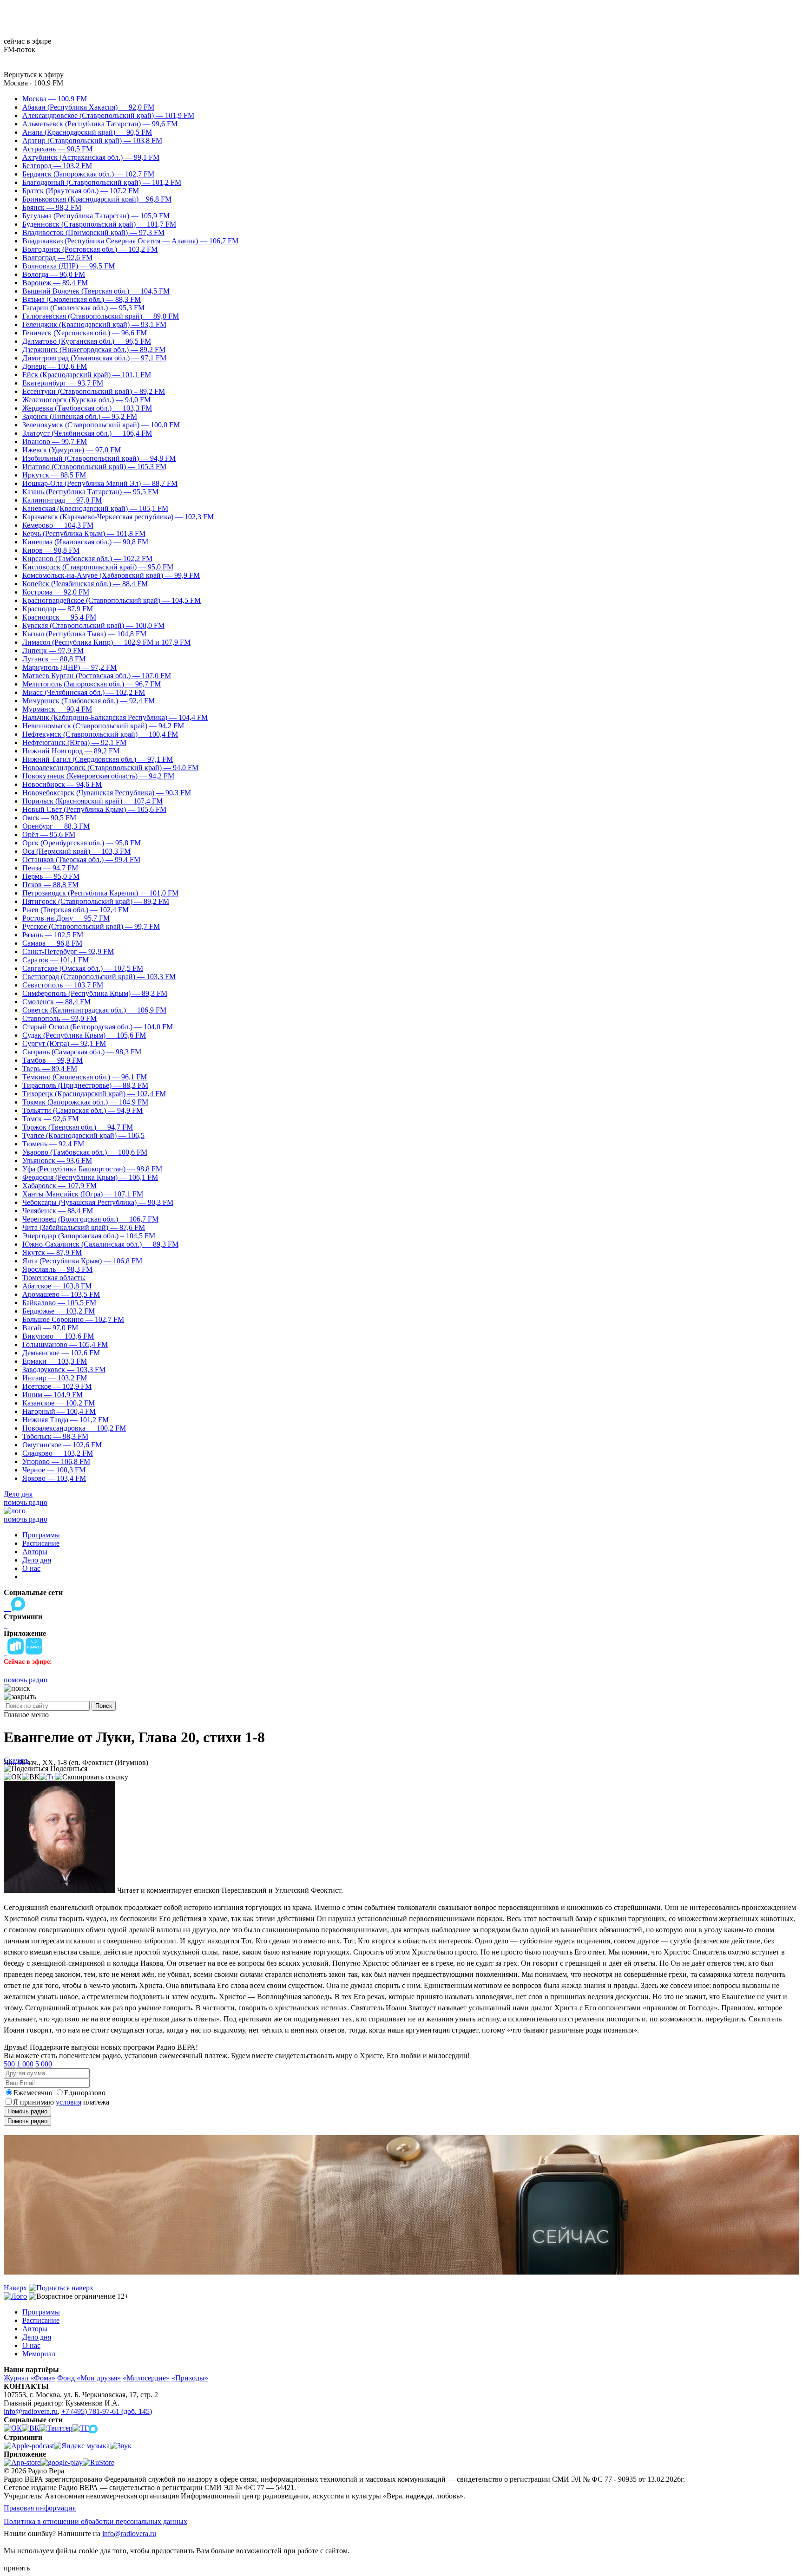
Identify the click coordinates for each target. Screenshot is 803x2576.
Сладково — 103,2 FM (58, 1453)
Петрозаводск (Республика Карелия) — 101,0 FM (100, 893)
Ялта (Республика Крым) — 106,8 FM (82, 1261)
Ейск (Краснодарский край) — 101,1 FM (87, 375)
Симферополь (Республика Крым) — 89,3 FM (95, 993)
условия (69, 2102)
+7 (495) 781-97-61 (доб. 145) (107, 2411)
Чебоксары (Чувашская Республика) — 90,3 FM (98, 1202)
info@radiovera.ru (31, 2411)
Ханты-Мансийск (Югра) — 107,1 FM (83, 1194)
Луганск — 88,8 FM (54, 659)
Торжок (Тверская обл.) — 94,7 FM (78, 1127)
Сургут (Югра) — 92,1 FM (64, 1043)
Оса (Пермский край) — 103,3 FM (76, 851)
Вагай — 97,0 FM (50, 1328)
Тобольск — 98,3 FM (55, 1436)
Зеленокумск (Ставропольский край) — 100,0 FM (101, 425)
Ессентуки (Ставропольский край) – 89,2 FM (94, 391)
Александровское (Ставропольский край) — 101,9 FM (108, 115)
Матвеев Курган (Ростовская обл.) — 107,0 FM (97, 676)
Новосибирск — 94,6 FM (62, 784)
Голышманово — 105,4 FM (65, 1344)
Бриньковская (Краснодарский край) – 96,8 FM (97, 199)
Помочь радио (27, 2111)
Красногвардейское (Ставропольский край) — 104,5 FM (112, 600)
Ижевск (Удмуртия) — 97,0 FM (72, 450)
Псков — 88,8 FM (50, 885)
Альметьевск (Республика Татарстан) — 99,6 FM (100, 124)
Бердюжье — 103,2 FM (59, 1311)
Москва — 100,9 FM (55, 99)
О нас (31, 1568)
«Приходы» (190, 2378)
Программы (41, 1535)
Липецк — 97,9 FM (53, 651)
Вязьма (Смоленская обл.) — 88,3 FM (82, 299)
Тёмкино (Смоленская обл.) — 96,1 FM (85, 1077)
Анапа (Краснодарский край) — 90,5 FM (87, 132)
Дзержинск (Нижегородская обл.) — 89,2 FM (94, 350)
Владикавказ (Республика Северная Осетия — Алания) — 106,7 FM (130, 241)
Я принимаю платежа (61, 2102)
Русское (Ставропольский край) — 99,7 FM (91, 926)
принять (17, 2568)
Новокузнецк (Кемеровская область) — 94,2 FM (98, 776)
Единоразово (85, 2093)
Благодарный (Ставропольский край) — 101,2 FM (102, 182)
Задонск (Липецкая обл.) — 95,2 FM (80, 416)
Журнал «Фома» (30, 2378)
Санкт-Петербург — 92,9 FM (68, 951)
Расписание (41, 1543)
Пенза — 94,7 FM (50, 868)
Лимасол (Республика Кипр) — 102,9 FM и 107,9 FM (106, 642)
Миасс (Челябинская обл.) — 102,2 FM (84, 692)
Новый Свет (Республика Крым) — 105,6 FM (94, 809)
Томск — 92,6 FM (50, 1119)
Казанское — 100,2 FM (59, 1403)
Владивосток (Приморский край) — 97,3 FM (93, 232)
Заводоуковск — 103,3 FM (64, 1370)
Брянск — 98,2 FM (52, 207)
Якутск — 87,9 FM (52, 1252)
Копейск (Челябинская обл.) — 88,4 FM (85, 584)
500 (9, 2064)
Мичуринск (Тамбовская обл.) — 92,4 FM (89, 701)
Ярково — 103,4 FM (54, 1478)
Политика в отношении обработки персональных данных (95, 2521)
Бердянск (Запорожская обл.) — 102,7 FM (88, 174)
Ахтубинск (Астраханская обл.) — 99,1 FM (91, 157)
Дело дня (18, 1494)
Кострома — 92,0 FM (56, 592)
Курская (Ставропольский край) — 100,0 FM (93, 625)
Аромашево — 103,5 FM (61, 1294)
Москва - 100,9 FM (33, 83)
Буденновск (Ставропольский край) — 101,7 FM (99, 224)
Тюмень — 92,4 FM (53, 1144)
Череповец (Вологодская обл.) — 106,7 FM (90, 1219)
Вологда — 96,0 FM (54, 274)
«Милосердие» (146, 2378)
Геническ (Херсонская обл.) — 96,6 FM (85, 333)
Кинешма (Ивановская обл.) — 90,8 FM (85, 542)
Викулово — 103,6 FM (58, 1336)
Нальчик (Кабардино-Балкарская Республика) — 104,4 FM (115, 717)
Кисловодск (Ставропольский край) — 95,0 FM (98, 567)
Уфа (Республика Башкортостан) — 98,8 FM (92, 1169)
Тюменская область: (54, 1278)
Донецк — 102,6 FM (55, 366)
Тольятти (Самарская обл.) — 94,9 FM (82, 1110)
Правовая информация (40, 2508)
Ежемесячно (33, 2093)
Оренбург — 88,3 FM (56, 826)
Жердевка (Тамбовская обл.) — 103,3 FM (87, 408)
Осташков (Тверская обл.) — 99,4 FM (81, 860)
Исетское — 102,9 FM (57, 1386)
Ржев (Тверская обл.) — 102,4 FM (76, 910)
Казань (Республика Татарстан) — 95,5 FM (90, 492)
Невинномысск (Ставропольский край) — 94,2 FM (103, 726)
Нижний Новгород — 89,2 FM (71, 751)
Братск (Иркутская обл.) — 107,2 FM (81, 191)
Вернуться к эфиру (34, 75)
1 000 (25, 2064)
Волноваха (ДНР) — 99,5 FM (69, 266)
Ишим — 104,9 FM (53, 1395)
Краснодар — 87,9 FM (58, 609)
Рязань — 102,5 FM (53, 935)
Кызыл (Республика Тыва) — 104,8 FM (84, 634)
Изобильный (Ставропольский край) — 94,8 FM (99, 458)
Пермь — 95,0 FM (51, 876)
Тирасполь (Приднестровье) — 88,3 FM (85, 1085)
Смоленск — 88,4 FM (56, 1002)
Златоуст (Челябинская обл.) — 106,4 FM (87, 433)
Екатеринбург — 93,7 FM (63, 383)
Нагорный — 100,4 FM (59, 1411)
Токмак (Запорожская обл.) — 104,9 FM (85, 1102)
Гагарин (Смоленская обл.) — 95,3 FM (83, 308)
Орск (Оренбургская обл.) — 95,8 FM (82, 843)
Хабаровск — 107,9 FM (59, 1186)
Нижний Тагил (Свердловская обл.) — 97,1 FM (98, 759)
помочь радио (26, 1502)
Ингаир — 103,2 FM (55, 1378)
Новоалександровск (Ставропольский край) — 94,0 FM (110, 768)
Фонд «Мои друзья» (89, 2378)
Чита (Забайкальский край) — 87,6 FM (84, 1227)
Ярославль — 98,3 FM (57, 1269)
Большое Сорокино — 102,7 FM (73, 1319)
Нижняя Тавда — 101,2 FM (66, 1420)
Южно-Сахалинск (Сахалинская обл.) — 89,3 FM (100, 1244)
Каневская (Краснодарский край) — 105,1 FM (95, 508)
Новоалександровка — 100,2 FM (74, 1428)
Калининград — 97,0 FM (62, 500)
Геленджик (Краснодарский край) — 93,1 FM (94, 324)
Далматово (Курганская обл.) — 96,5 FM (87, 341)
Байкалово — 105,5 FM (59, 1303)
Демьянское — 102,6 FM (61, 1353)
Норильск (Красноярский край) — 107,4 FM (92, 801)
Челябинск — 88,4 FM (58, 1211)
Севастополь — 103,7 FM (63, 985)
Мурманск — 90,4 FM (57, 709)
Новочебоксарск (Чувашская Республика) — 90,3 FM (107, 793)
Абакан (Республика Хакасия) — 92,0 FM (88, 107)
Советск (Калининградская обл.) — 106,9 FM (94, 1010)
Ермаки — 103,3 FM (55, 1361)
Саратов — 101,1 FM (56, 960)
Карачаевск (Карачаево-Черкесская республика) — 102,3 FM (118, 517)
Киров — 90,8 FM (51, 550)
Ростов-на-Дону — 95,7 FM (66, 918)
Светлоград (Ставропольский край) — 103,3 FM (99, 977)
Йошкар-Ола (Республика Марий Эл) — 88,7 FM (100, 483)
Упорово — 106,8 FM (56, 1461)
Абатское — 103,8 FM (57, 1286)
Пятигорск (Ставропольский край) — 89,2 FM (96, 901)
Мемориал (39, 2354)
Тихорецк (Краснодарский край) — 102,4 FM (94, 1094)
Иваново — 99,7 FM (55, 441)
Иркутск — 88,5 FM (54, 475)
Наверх (16, 2288)
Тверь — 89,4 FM (50, 1069)
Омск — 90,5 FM (49, 818)
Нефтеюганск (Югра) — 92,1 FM (74, 742)
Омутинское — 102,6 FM (62, 1445)
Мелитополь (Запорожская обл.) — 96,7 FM (92, 684)
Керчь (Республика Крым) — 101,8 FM (84, 533)
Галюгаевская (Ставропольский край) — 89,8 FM (101, 316)
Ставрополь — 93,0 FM (59, 1018)
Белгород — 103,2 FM (57, 166)
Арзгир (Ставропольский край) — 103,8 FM (92, 141)
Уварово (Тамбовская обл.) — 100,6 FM (85, 1152)
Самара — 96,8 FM (52, 943)
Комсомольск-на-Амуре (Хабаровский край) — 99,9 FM (111, 575)
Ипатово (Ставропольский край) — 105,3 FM (94, 467)
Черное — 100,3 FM (54, 1470)
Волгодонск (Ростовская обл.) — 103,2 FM (90, 249)
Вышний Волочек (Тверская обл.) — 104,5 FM (96, 291)
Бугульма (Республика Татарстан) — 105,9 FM (96, 216)
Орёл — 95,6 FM (49, 834)
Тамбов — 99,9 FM (53, 1060)
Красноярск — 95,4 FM (59, 617)
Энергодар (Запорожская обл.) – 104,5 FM (89, 1236)
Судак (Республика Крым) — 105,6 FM (84, 1035)
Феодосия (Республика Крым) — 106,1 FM (90, 1177)
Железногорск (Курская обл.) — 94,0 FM (86, 400)
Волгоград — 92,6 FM (57, 258)
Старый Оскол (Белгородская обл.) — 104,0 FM (98, 1027)
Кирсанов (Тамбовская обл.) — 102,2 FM (87, 559)
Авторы (35, 1552)
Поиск (104, 1706)
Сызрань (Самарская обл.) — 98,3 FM (82, 1052)
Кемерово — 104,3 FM (58, 525)
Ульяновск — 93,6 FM (57, 1161)
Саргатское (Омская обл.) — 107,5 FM (83, 968)
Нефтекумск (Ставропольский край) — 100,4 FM (100, 734)
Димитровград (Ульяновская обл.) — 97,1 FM (94, 358)
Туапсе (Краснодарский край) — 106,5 (83, 1135)
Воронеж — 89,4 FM (55, 283)
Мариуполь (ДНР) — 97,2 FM (69, 667)
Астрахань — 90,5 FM (57, 149)
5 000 (44, 2064)
